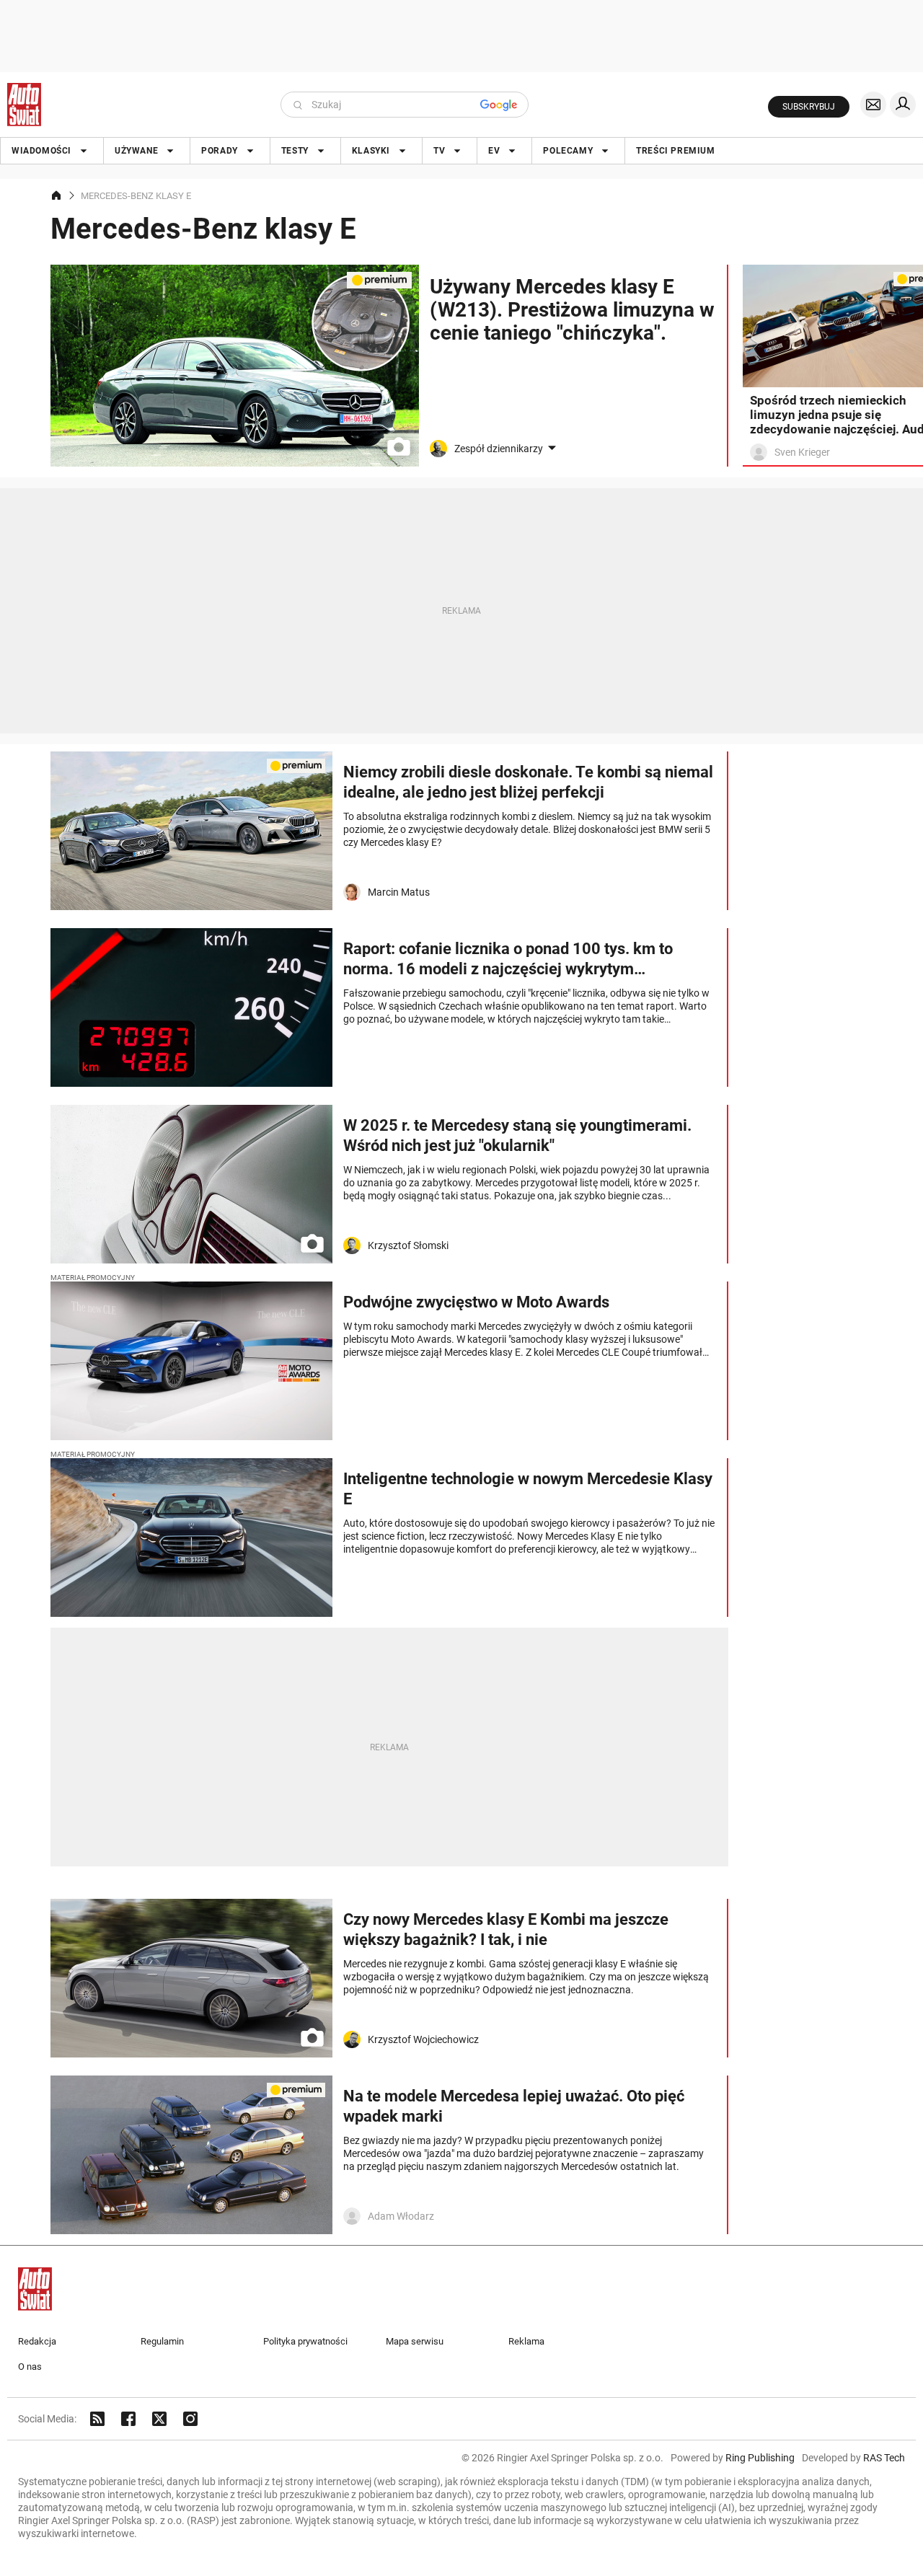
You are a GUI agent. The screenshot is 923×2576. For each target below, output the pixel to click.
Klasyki (371, 151)
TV (439, 151)
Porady (220, 151)
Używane (136, 151)
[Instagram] (190, 2419)
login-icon (903, 105)
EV (494, 151)
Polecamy (568, 151)
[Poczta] (873, 105)
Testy (295, 151)
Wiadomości (41, 151)
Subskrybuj (809, 107)
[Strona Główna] (24, 105)
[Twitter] (159, 2419)
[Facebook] (128, 2419)
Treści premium (675, 151)
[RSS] (97, 2419)
